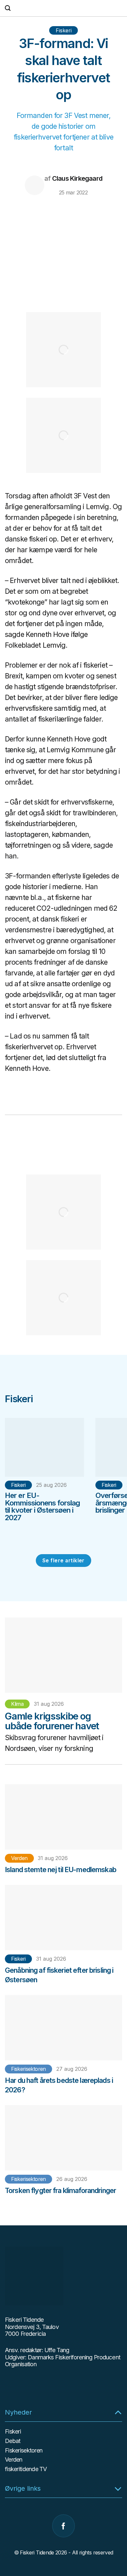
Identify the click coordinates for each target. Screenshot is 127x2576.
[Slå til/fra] (118, 2412)
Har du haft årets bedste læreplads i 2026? (59, 2085)
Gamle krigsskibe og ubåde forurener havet (52, 1721)
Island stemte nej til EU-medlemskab (61, 1870)
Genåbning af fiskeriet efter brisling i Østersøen (59, 1975)
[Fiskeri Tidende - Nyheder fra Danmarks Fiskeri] (63, 8)
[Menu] (119, 8)
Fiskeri (64, 30)
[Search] (8, 8)
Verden (19, 1858)
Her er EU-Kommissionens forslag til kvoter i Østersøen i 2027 (42, 1506)
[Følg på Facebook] (63, 2526)
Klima (17, 1704)
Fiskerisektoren (28, 2069)
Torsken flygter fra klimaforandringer (60, 2190)
